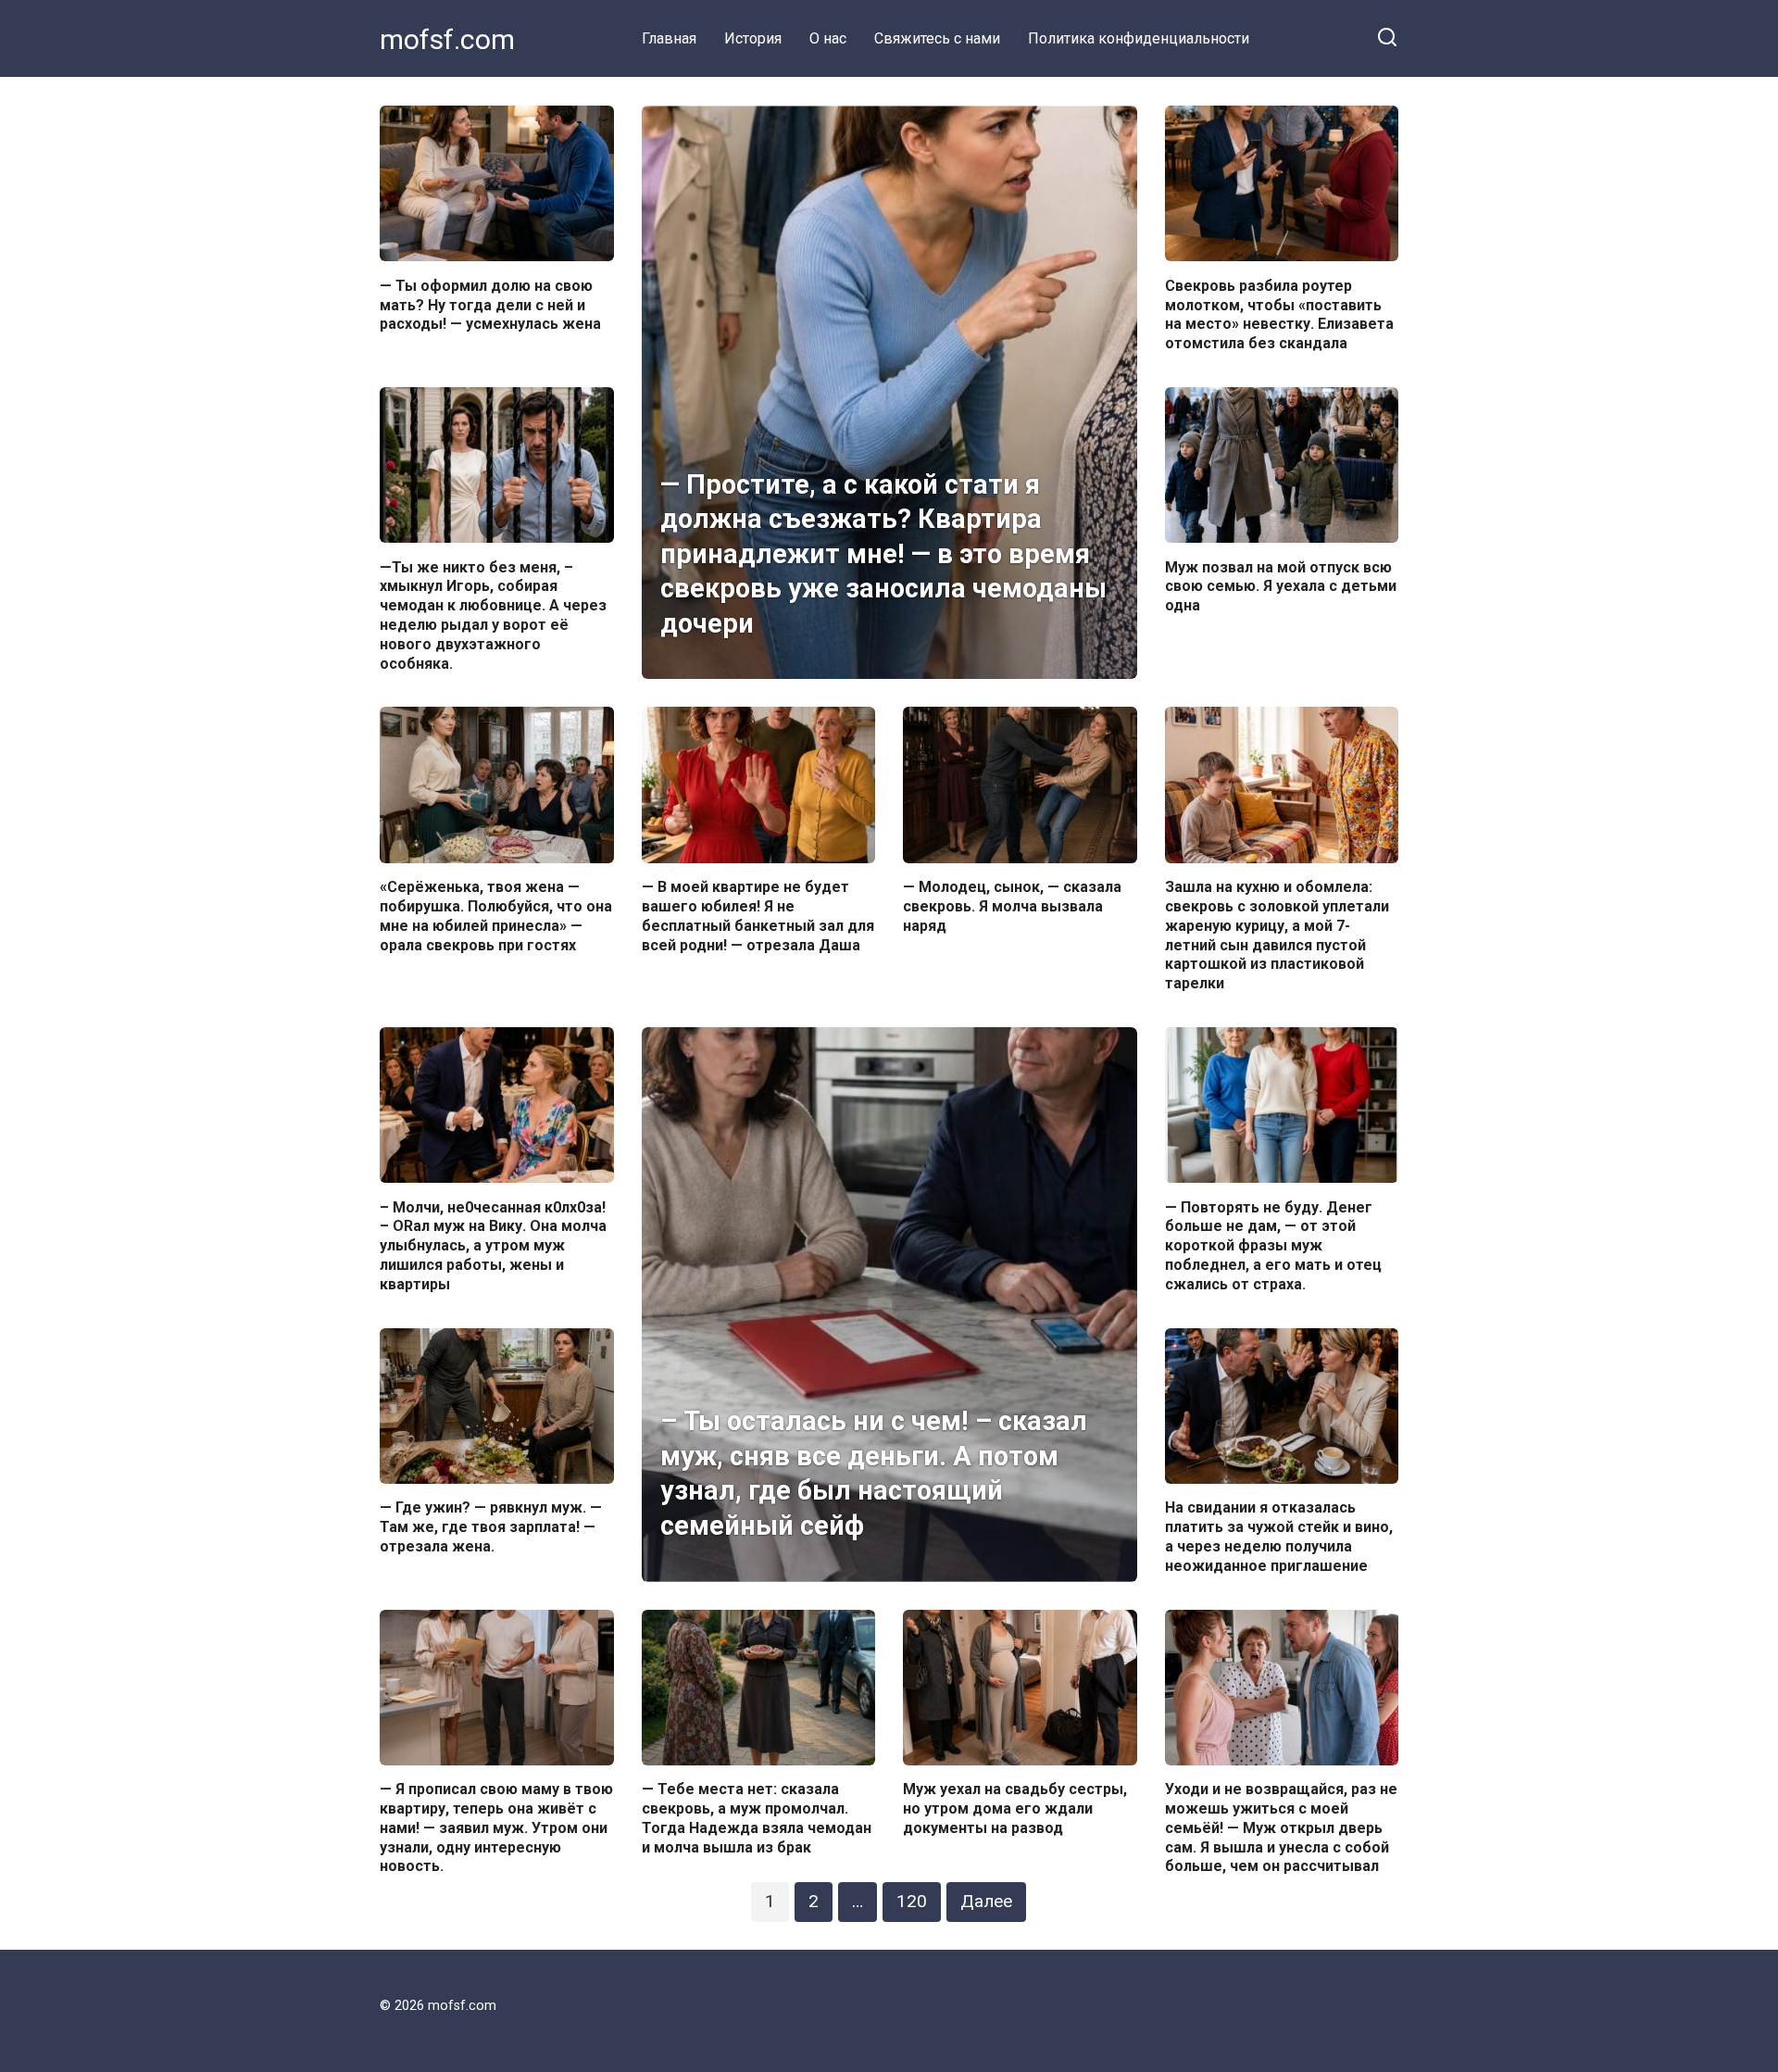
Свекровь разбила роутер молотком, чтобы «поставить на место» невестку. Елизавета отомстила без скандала (1279, 314)
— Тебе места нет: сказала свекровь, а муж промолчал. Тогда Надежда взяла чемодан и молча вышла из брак (757, 1818)
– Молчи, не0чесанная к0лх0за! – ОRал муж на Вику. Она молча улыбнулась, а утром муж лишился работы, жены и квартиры (493, 1245)
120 (912, 1901)
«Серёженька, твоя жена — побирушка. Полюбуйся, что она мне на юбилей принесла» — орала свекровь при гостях (496, 916)
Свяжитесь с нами (937, 38)
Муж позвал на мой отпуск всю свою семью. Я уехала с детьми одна (1281, 586)
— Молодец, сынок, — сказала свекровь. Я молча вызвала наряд (1012, 906)
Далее (986, 1901)
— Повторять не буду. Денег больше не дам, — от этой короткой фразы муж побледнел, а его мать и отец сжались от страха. (1273, 1245)
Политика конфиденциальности (1139, 38)
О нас (828, 38)
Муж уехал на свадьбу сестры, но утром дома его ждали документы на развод (1015, 1808)
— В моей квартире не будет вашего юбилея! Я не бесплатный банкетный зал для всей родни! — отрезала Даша (758, 916)
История (753, 38)
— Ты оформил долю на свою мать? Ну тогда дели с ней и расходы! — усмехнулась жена (490, 304)
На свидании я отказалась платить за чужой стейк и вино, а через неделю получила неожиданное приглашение (1279, 1536)
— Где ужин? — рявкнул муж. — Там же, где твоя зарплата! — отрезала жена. (491, 1527)
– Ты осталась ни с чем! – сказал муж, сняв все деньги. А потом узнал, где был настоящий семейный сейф (874, 1473)
